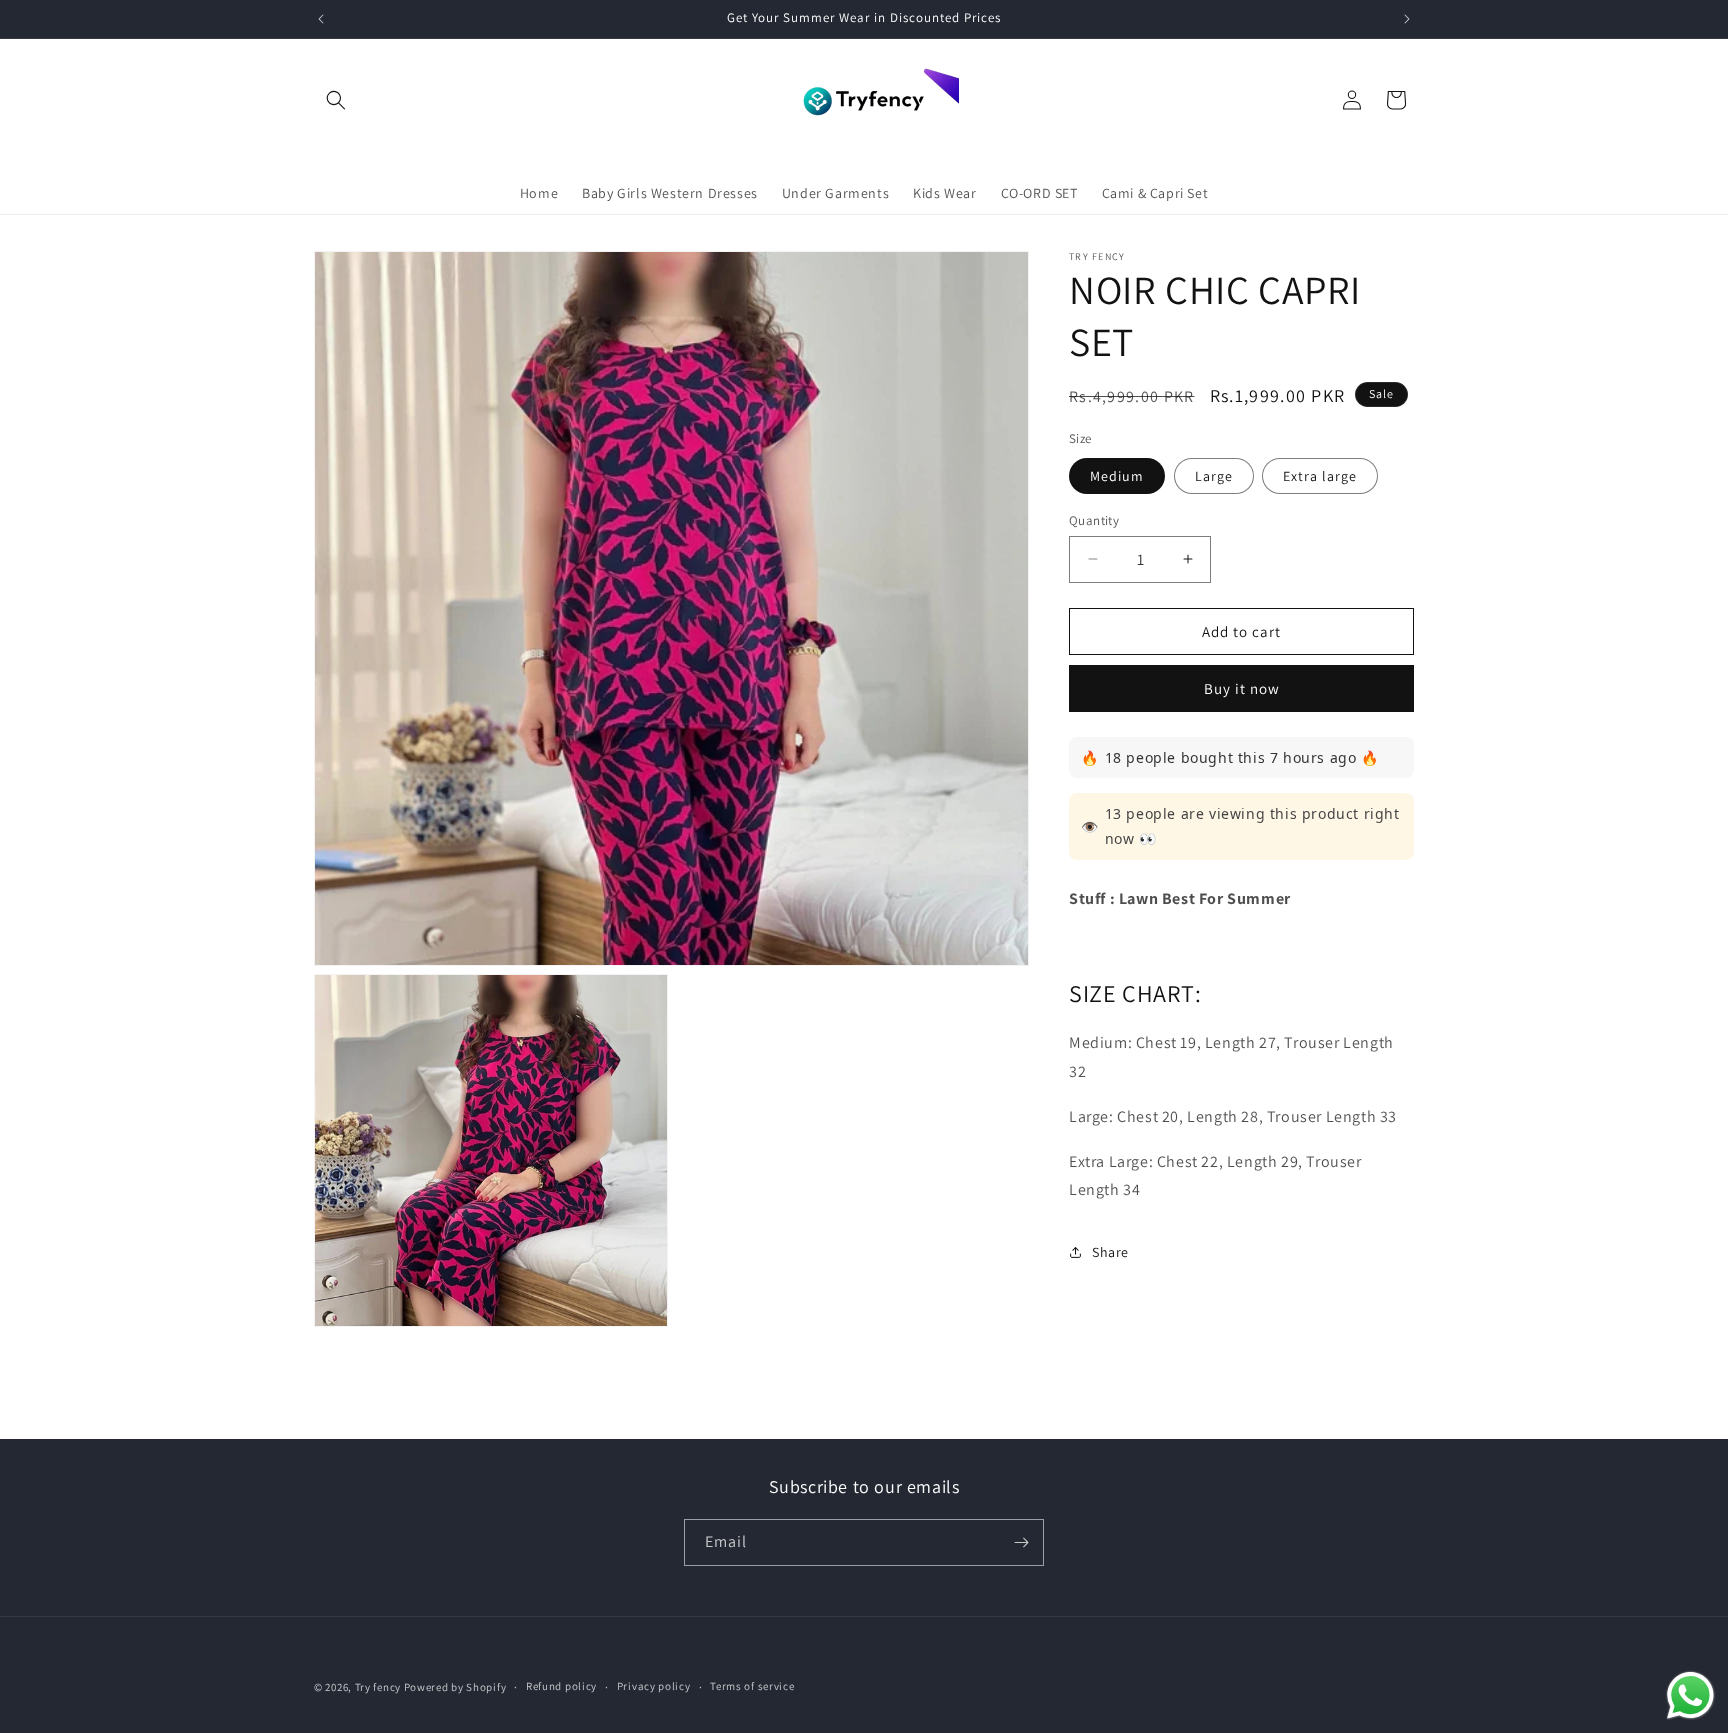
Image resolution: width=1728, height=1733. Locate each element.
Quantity (1094, 519)
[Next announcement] (1407, 19)
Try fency (378, 1687)
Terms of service (752, 1686)
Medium (1117, 475)
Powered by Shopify (455, 1687)
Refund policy (561, 1686)
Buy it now (1242, 688)
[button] (336, 100)
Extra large (1320, 475)
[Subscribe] (1021, 1542)
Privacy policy (654, 1686)
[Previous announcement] (321, 19)
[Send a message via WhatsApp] (1690, 1695)
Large (1214, 475)
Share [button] (1110, 1251)
